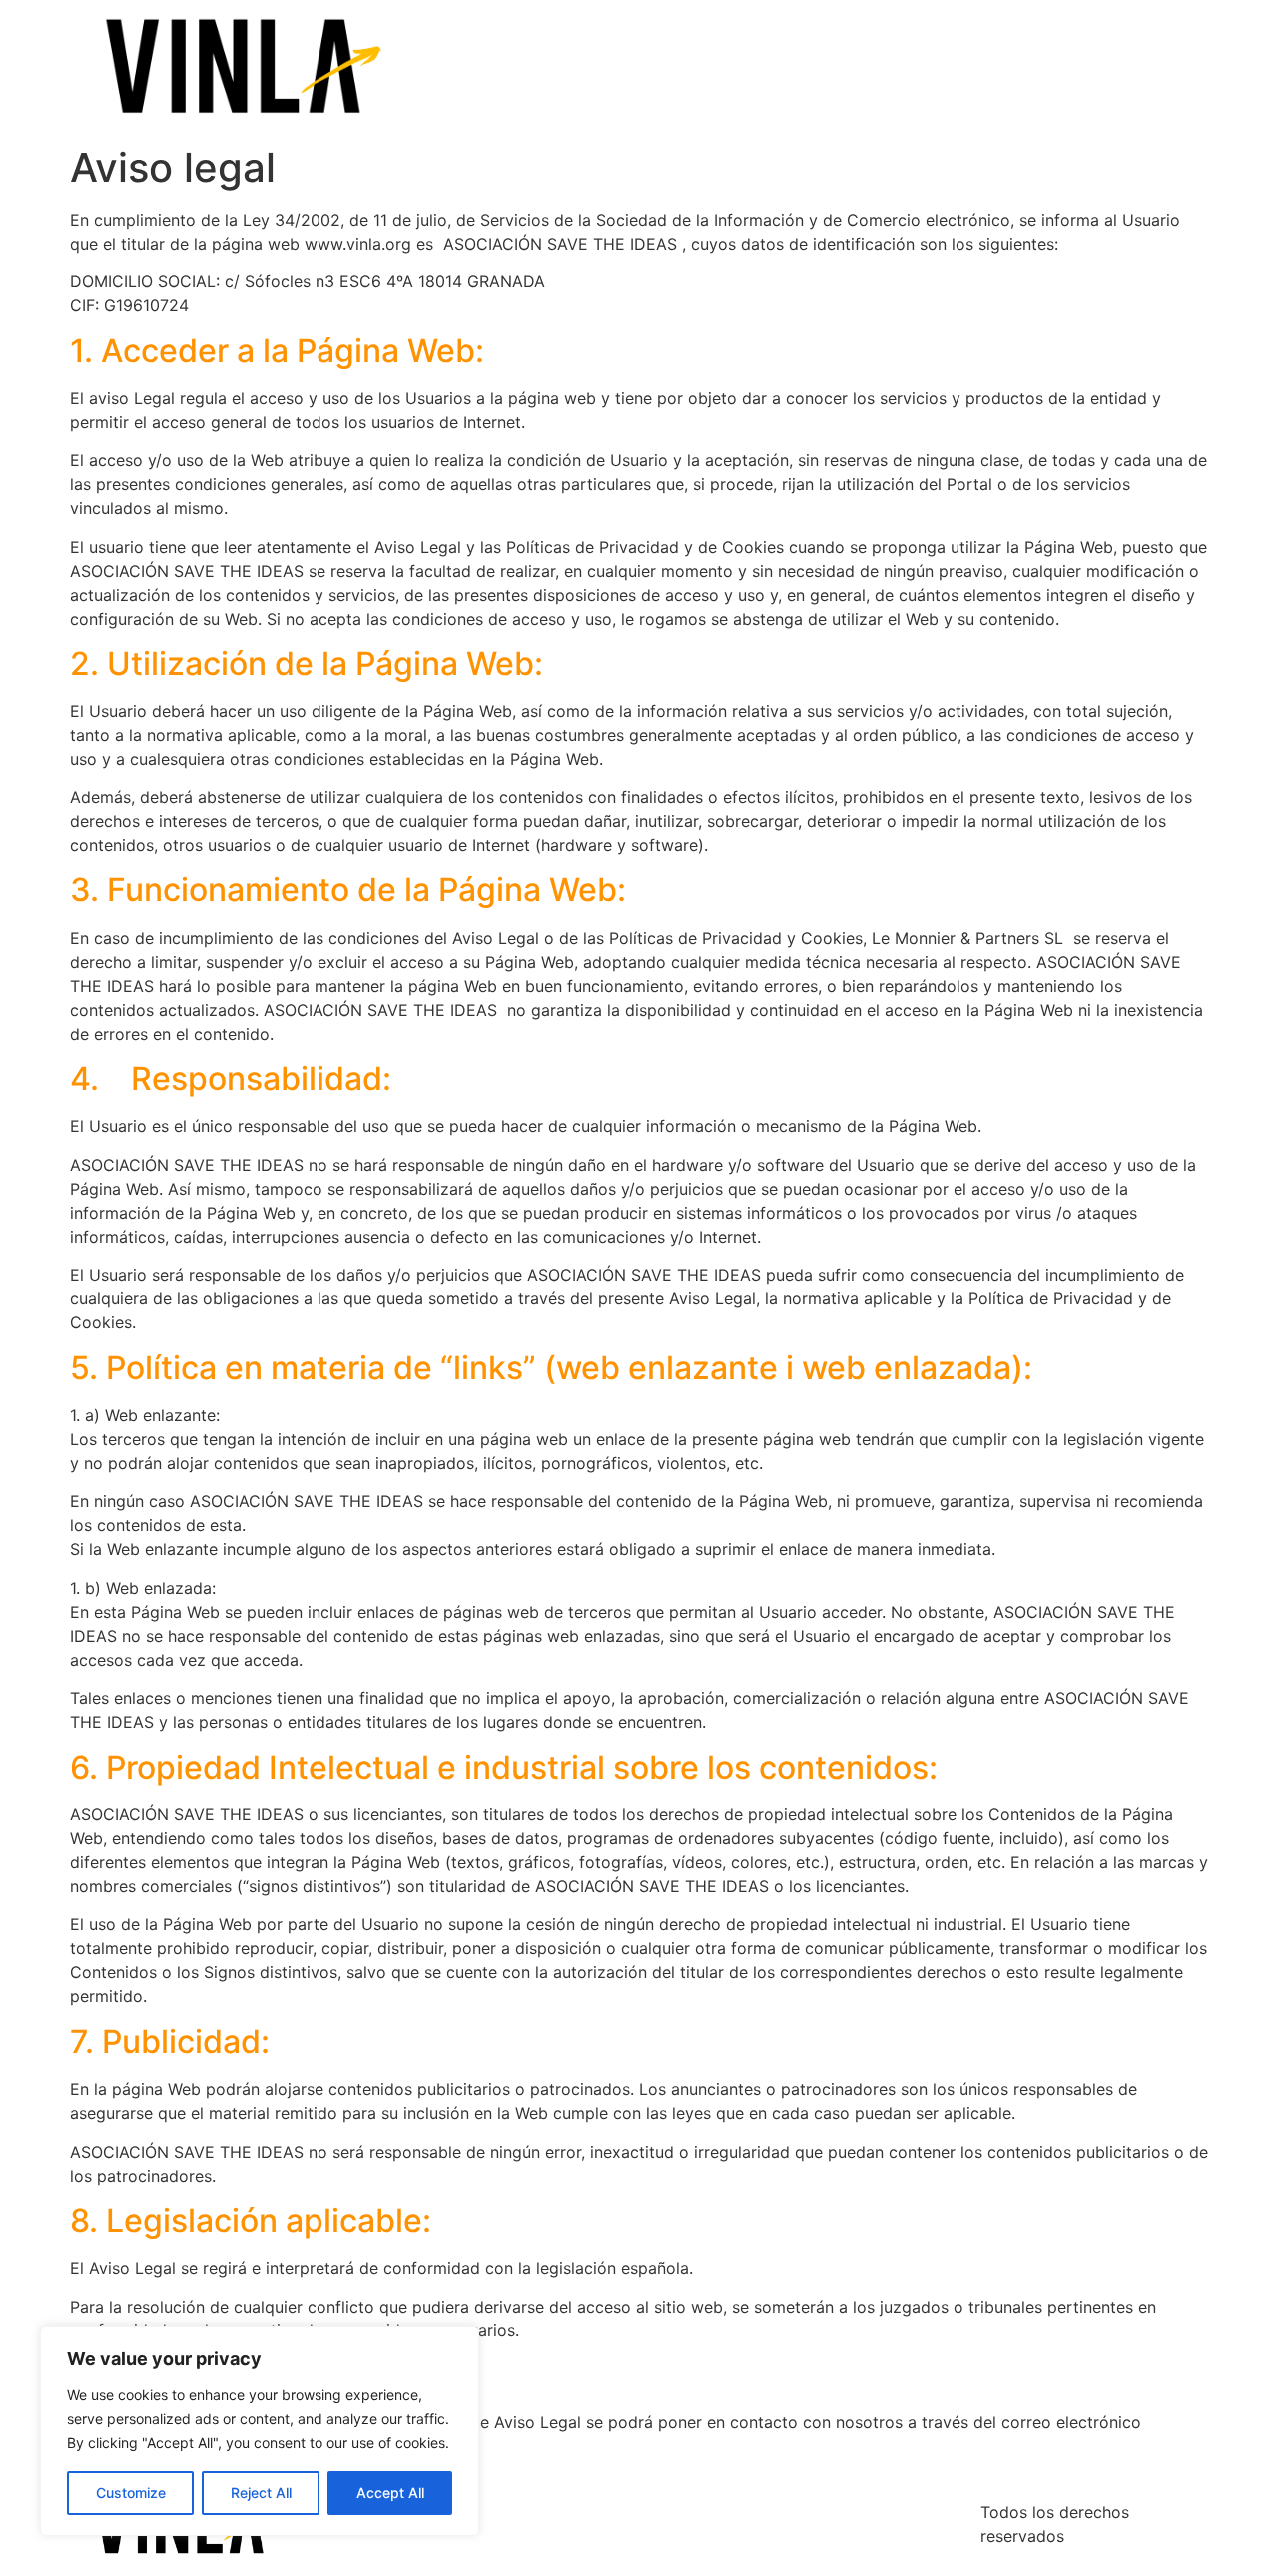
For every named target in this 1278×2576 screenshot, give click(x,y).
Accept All (390, 2493)
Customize (131, 2493)
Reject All (261, 2493)
